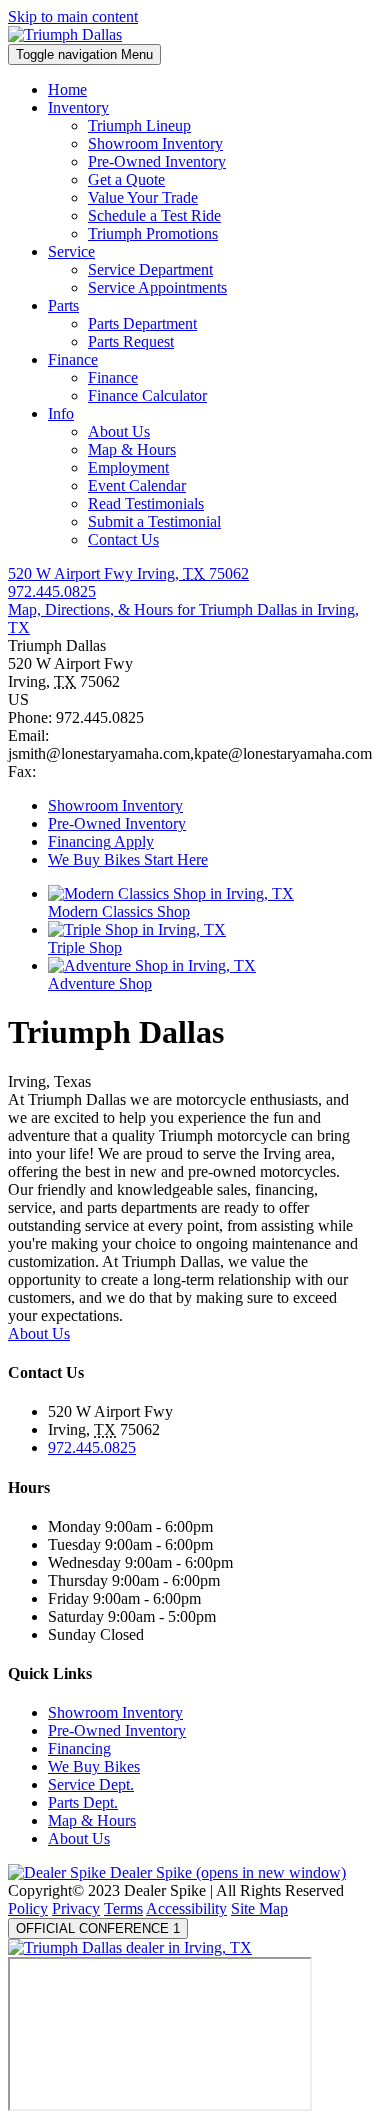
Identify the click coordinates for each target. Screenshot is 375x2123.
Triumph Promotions (153, 233)
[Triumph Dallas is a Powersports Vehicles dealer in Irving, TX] (65, 34)
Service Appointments (157, 287)
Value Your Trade (143, 197)
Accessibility (186, 1908)
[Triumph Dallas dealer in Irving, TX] (130, 1947)
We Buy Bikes (94, 1766)
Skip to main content (73, 16)
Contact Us (123, 539)
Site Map (259, 1908)
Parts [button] (63, 305)
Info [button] (61, 413)
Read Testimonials (146, 503)
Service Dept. (91, 1784)
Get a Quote (126, 179)
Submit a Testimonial (154, 521)
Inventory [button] (78, 107)
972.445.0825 (92, 1447)
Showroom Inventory (155, 143)
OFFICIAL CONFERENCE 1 (98, 1928)
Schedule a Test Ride (154, 215)
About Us (119, 431)
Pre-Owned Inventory (157, 161)
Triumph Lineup (139, 125)
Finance (113, 377)
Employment (128, 467)
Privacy (76, 1908)
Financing (79, 1748)
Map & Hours (132, 449)
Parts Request (131, 341)
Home (67, 89)
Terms (123, 1908)
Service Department (150, 269)
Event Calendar (137, 485)
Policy (28, 1908)
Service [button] (71, 251)
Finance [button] (73, 359)
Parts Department (142, 323)
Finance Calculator (147, 395)
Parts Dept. (83, 1802)
